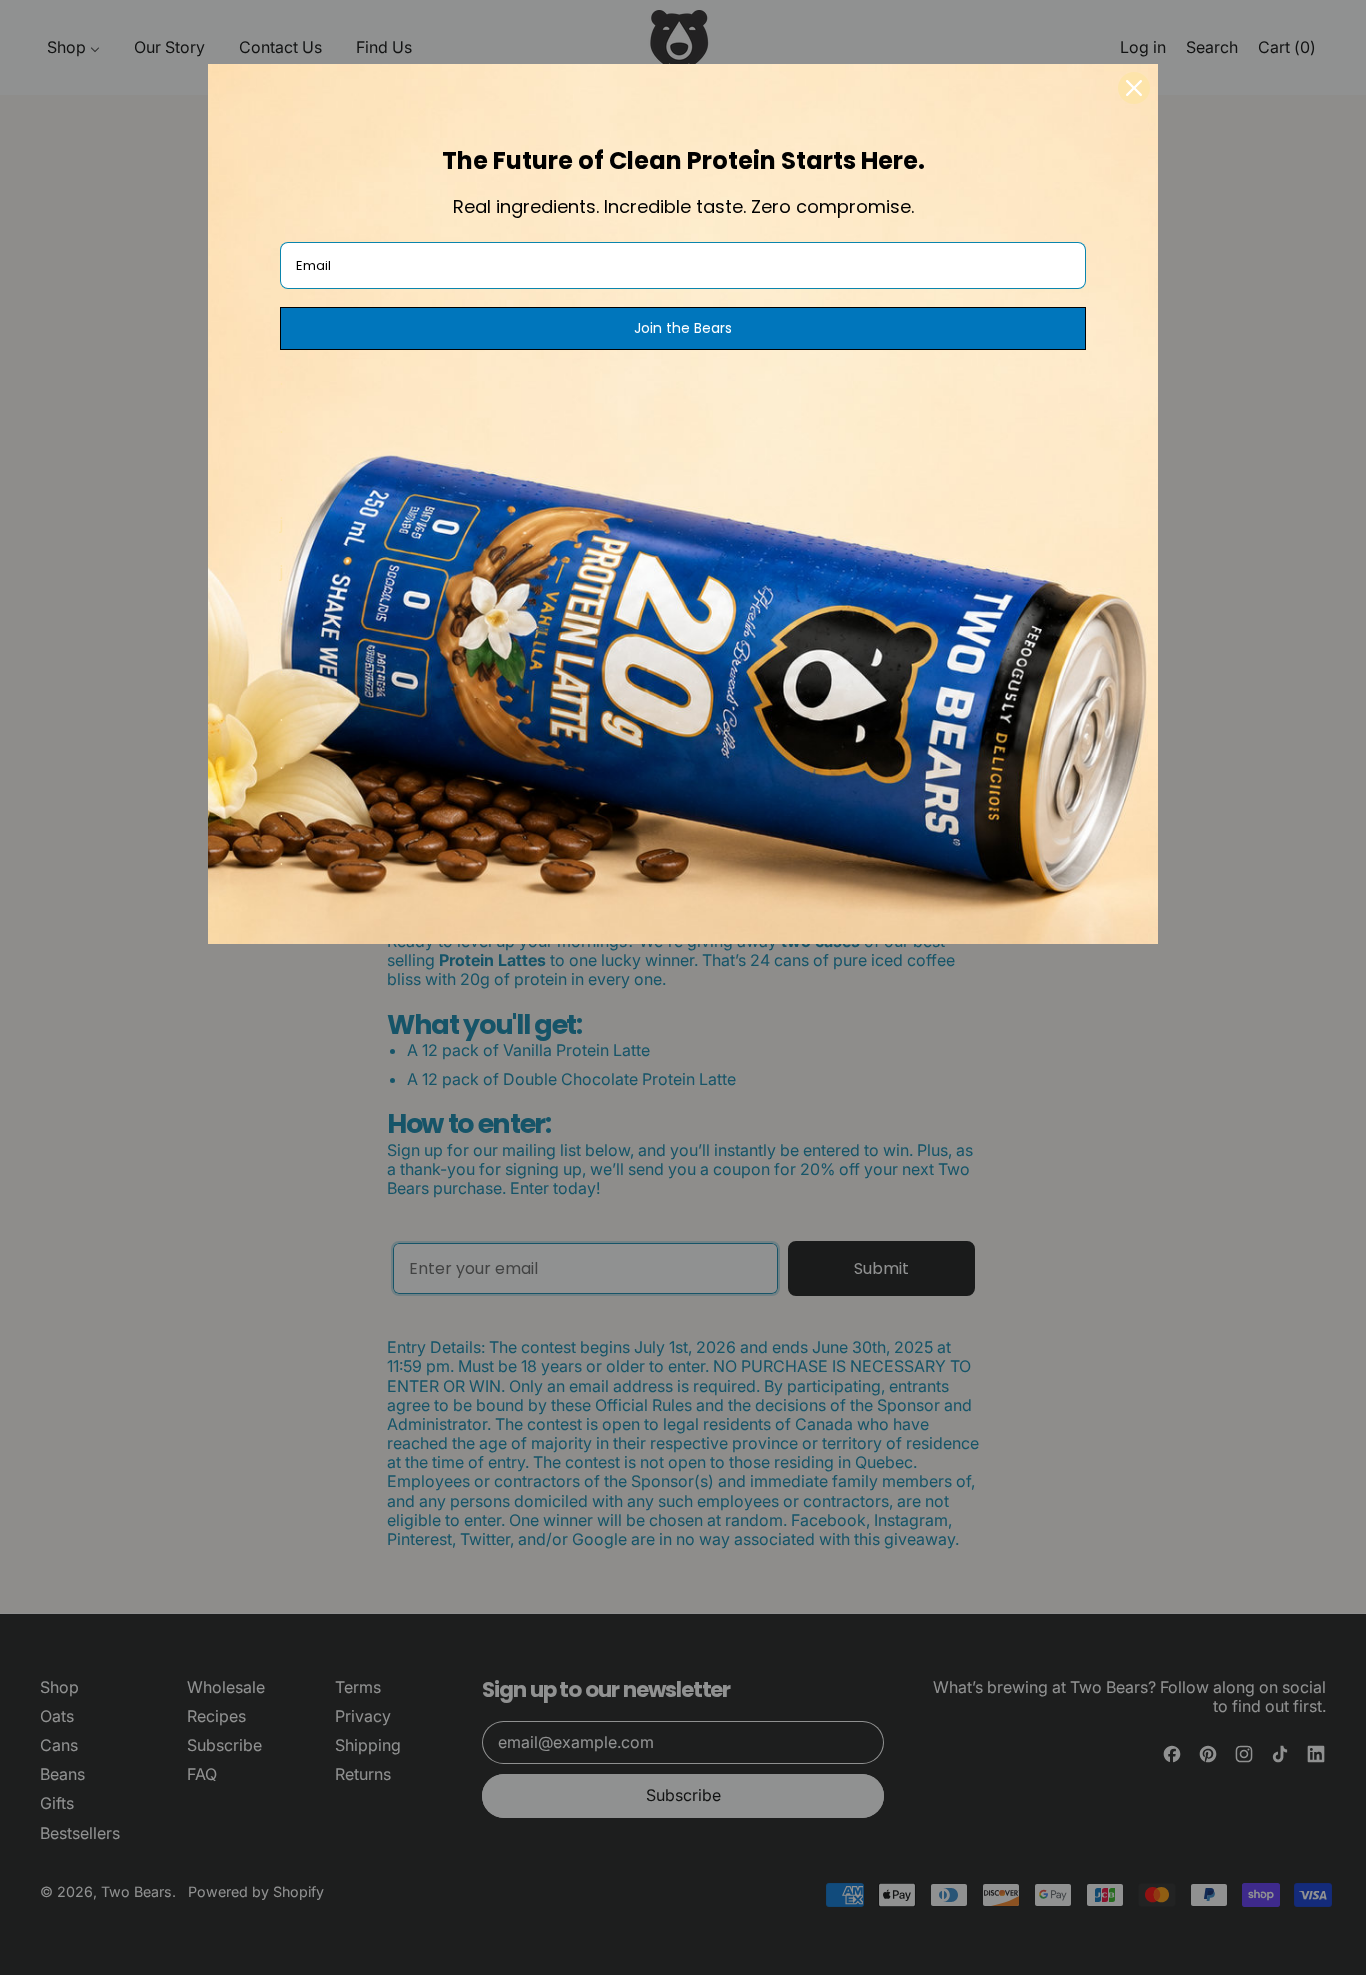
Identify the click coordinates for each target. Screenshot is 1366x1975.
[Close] (1134, 88)
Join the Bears (683, 328)
